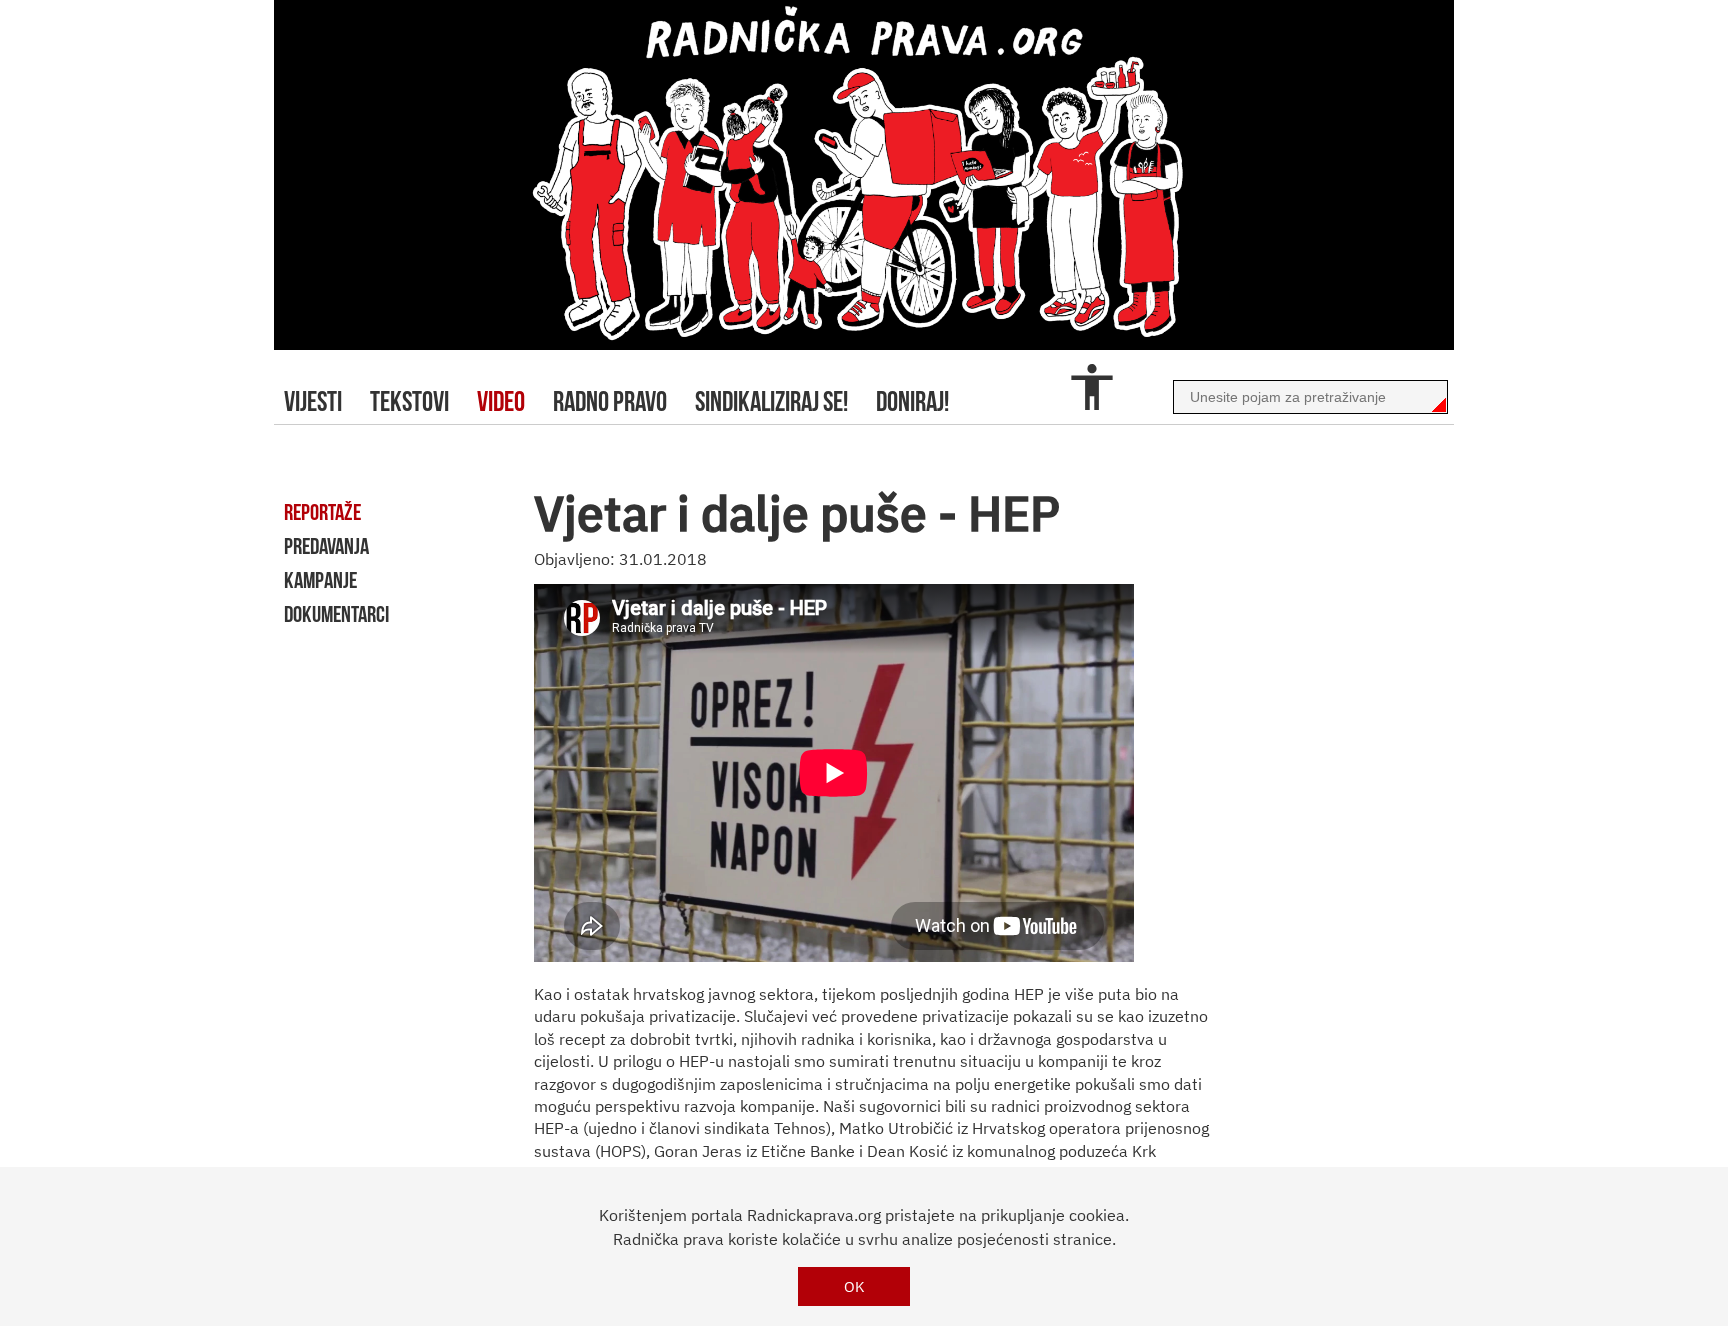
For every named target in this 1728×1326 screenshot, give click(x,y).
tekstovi (409, 401)
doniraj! (912, 401)
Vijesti (313, 401)
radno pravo (610, 401)
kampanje (320, 580)
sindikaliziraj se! (771, 401)
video (501, 401)
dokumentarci (336, 614)
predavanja (326, 546)
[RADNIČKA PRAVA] (864, 175)
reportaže (322, 512)
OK (854, 1286)
